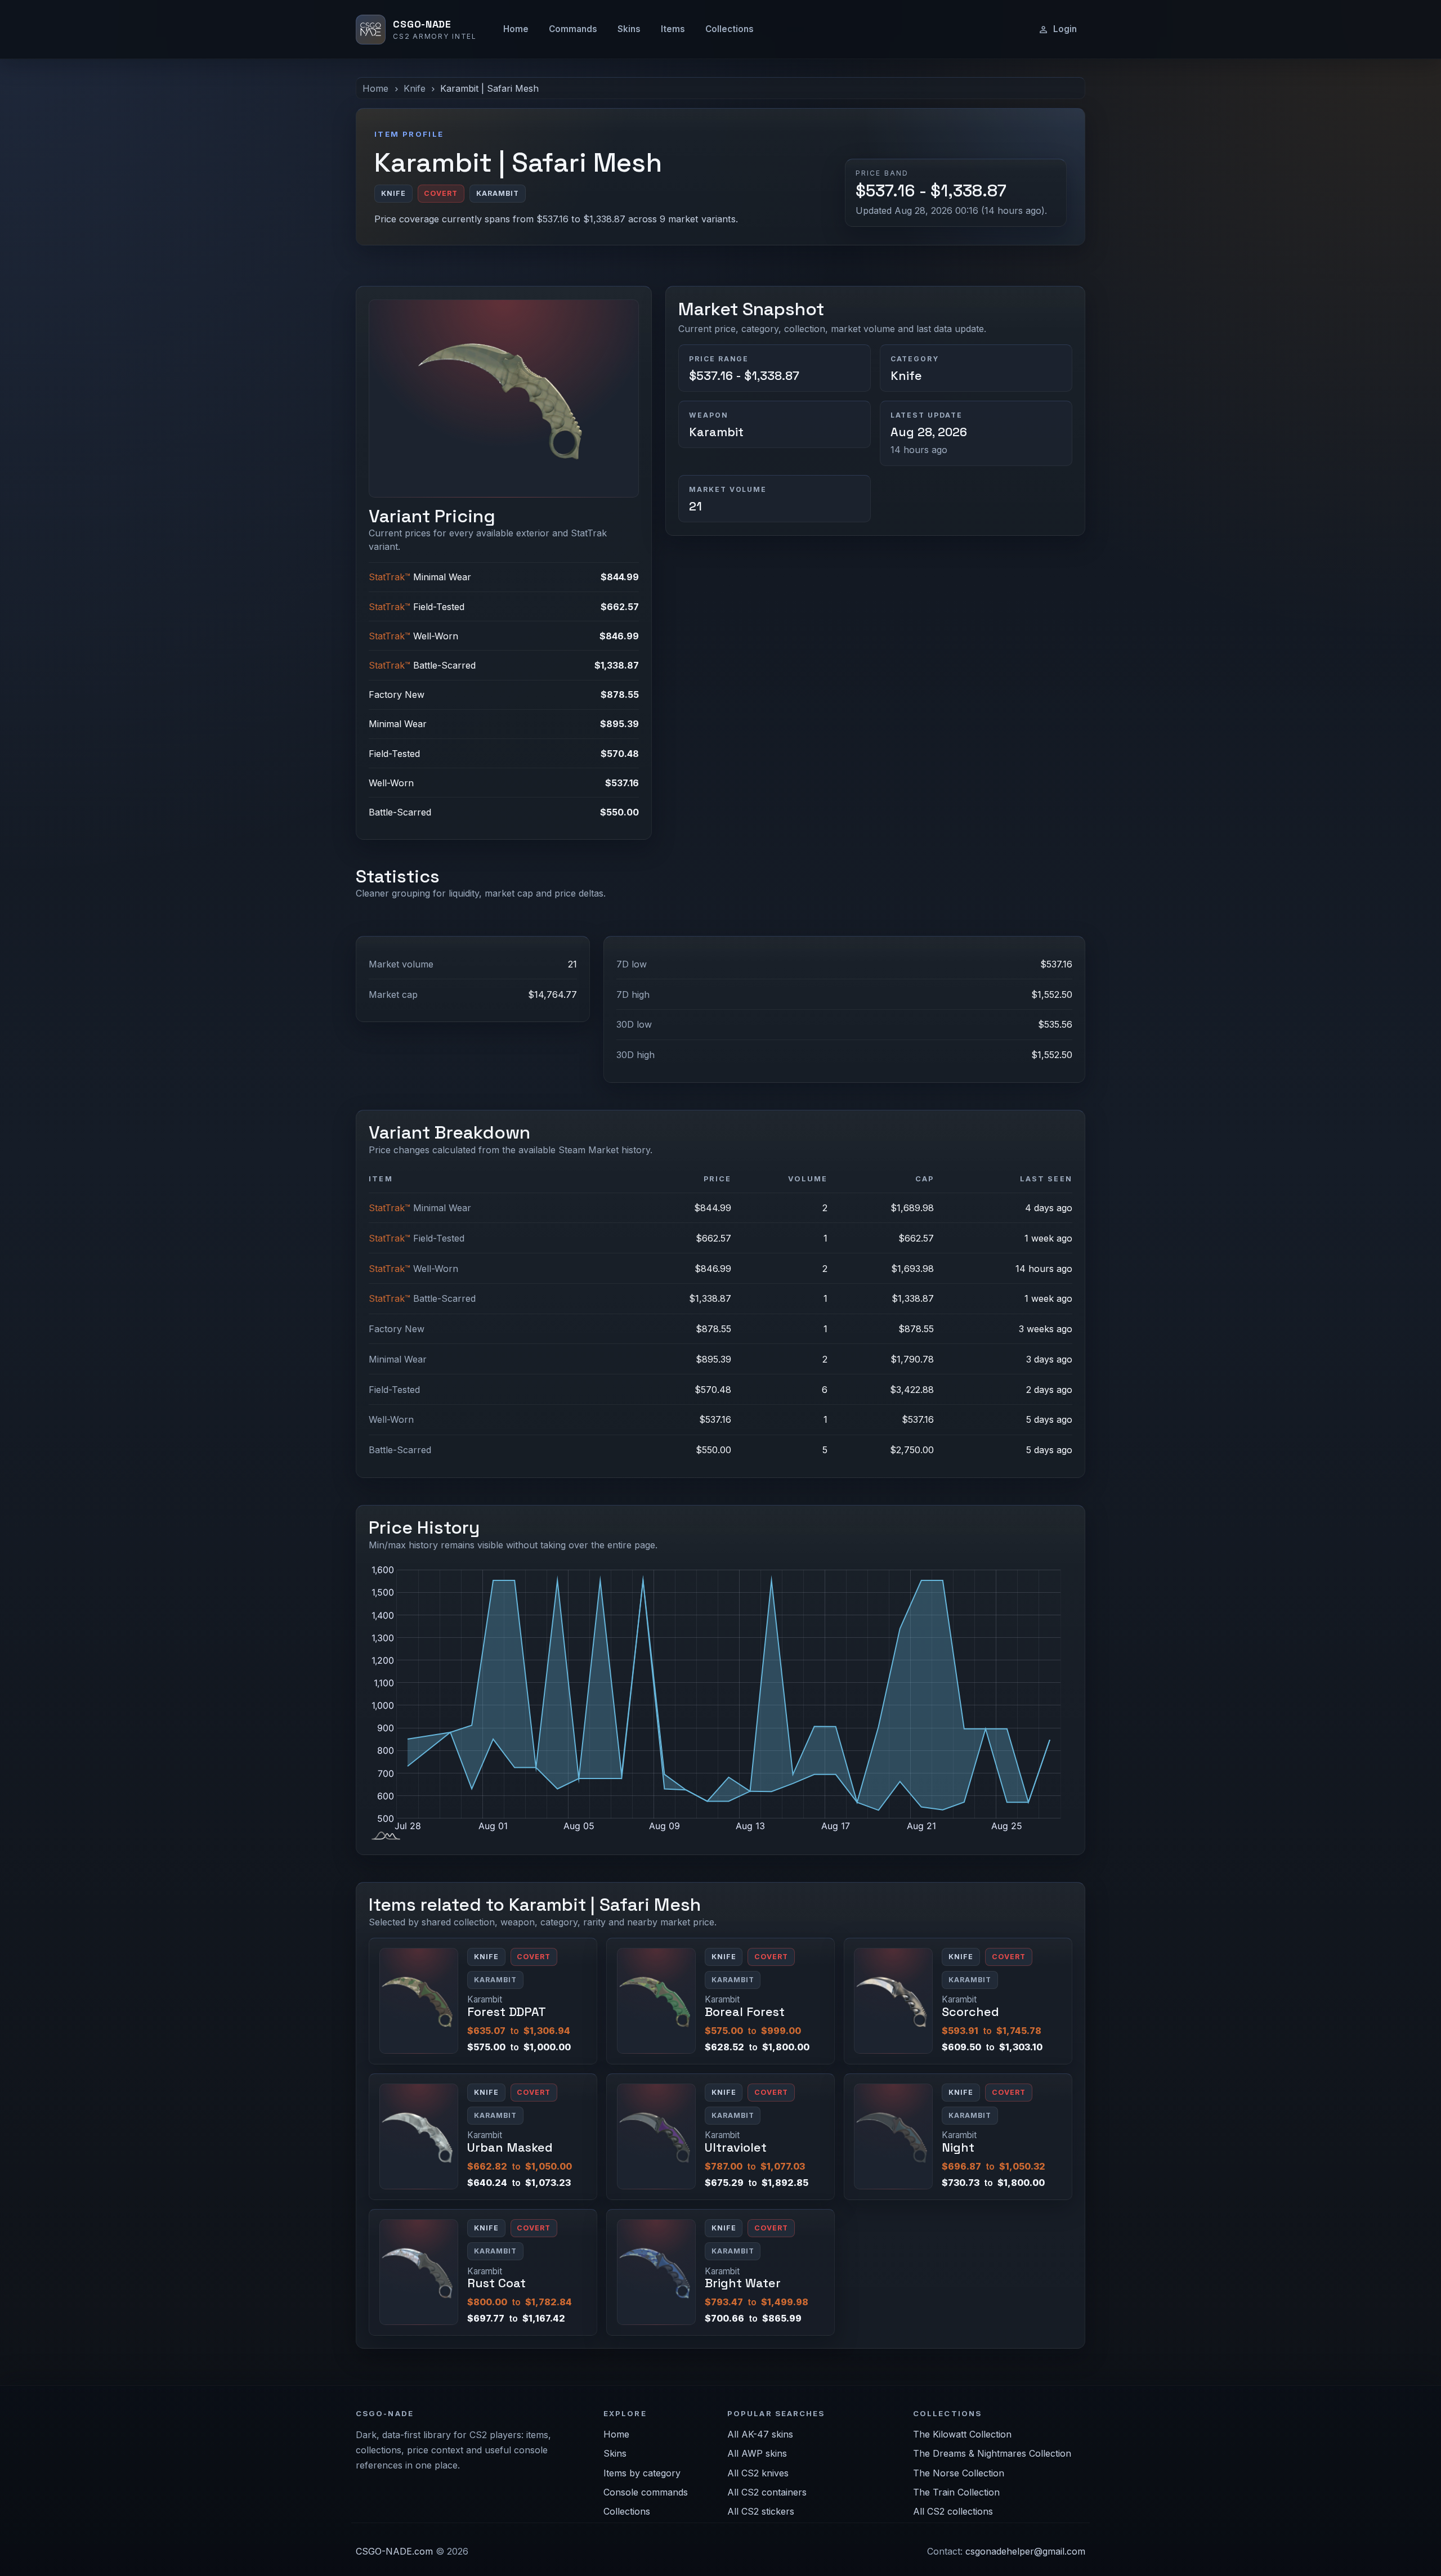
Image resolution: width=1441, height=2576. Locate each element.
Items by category (642, 2473)
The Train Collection (956, 2492)
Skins (629, 29)
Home (516, 29)
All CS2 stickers (761, 2511)
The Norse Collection (959, 2473)
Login (1065, 29)
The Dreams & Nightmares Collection (992, 2453)
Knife (415, 88)
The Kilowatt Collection (962, 2434)
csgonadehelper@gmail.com (1025, 2551)
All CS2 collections (953, 2511)
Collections (730, 29)
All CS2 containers (767, 2492)
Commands (573, 29)
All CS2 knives (758, 2473)
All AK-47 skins (760, 2434)
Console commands (646, 2492)
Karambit (716, 432)
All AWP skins (757, 2453)
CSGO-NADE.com (394, 2551)
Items (673, 29)
